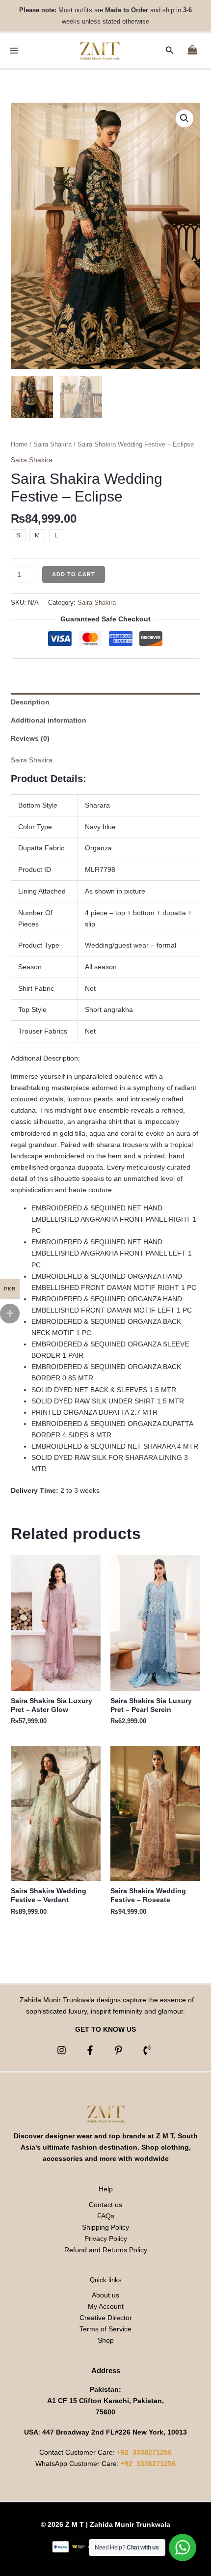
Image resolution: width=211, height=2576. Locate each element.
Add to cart (74, 574)
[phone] (148, 2050)
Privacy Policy (106, 2239)
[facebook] (92, 2050)
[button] (170, 51)
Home (19, 444)
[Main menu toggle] (14, 51)
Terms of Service (105, 2329)
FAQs (106, 2216)
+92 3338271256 (144, 2452)
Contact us (105, 2205)
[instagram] (63, 2050)
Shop (106, 2340)
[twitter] (120, 2050)
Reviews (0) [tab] (30, 738)
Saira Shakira (53, 444)
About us (105, 2295)
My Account (106, 2306)
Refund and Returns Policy (106, 2250)
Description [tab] (30, 702)
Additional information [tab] (49, 720)
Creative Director (106, 2318)
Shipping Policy (105, 2227)
